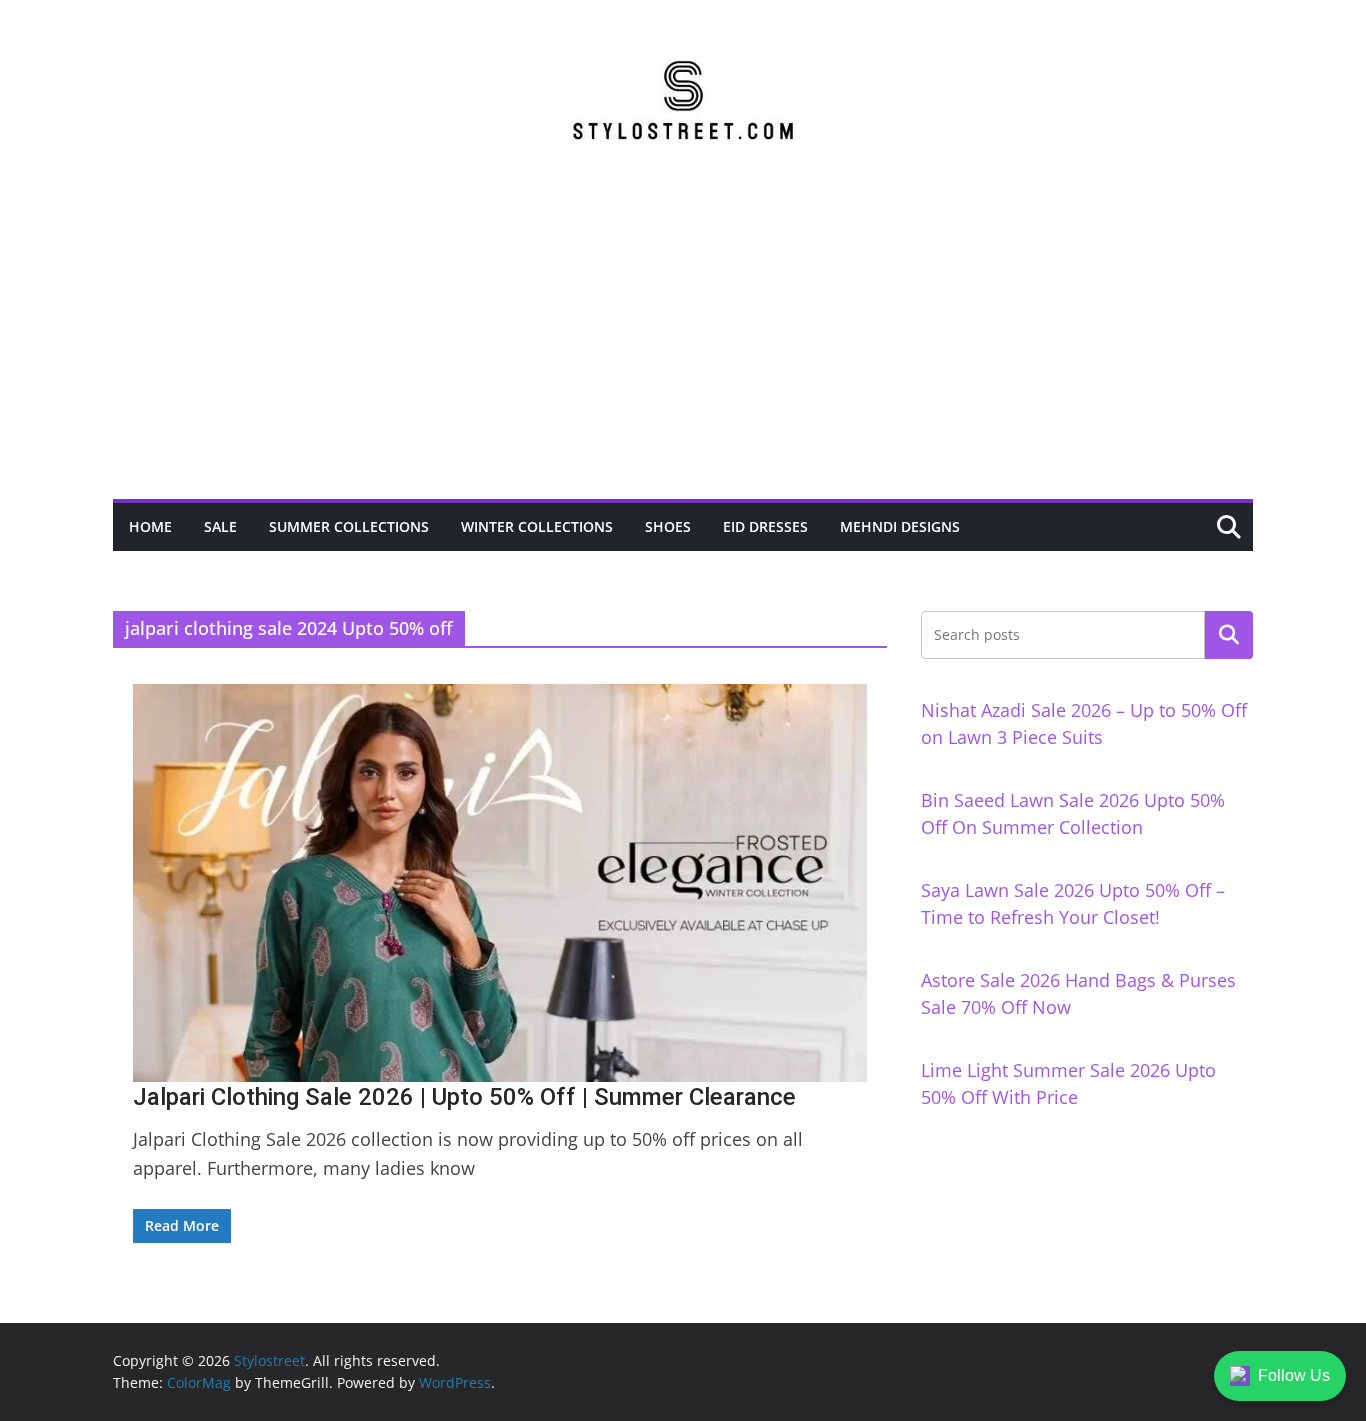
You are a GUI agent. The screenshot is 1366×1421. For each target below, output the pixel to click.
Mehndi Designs (900, 526)
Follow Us (1294, 1375)
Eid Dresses (765, 526)
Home (150, 526)
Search (1229, 635)
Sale (220, 526)
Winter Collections (537, 526)
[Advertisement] (683, 349)
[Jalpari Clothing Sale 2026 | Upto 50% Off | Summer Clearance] (500, 882)
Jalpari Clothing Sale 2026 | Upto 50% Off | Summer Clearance (464, 1097)
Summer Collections (349, 526)
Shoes (668, 526)
